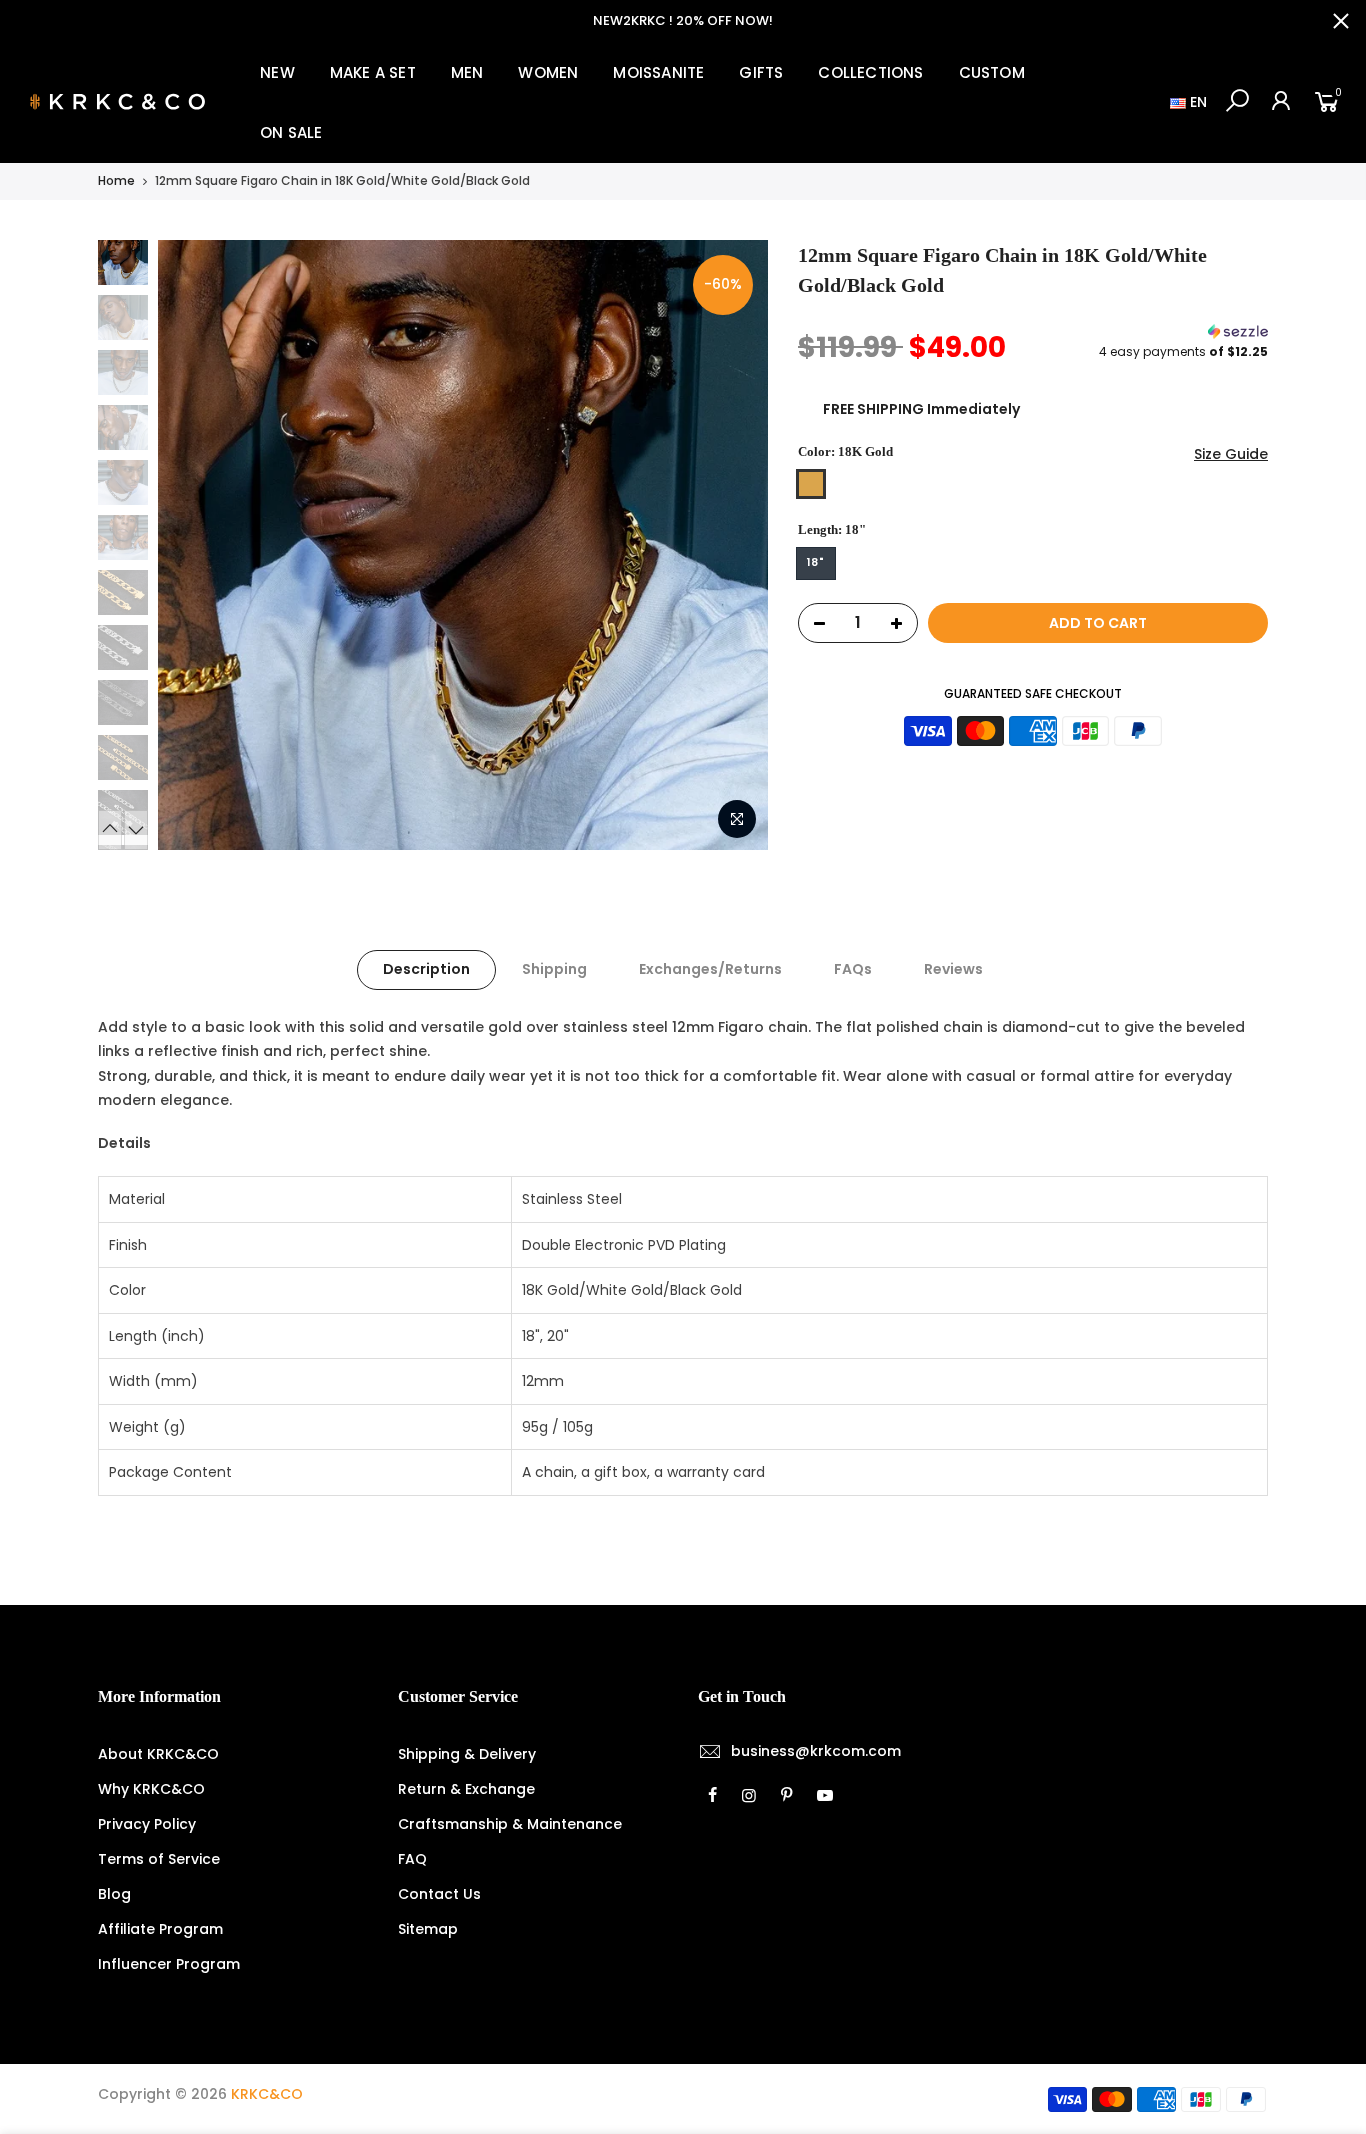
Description (426, 969)
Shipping (554, 969)
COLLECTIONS (870, 72)
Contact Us (439, 1894)
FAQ (412, 1859)
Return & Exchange (466, 1789)
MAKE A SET (373, 72)
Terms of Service (159, 1859)
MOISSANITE (658, 72)
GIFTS (761, 72)
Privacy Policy (147, 1824)
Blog (114, 1894)
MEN (467, 72)
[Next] (733, 545)
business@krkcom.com (816, 1751)
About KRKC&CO (158, 1754)
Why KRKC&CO (151, 1789)
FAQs (853, 969)
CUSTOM (992, 72)
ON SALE (291, 132)
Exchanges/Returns (710, 969)
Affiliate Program (160, 1929)
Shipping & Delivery (467, 1754)
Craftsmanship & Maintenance (510, 1824)
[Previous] (193, 545)
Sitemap (428, 1929)
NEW (277, 72)
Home (116, 180)
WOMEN (548, 72)
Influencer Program (169, 1964)
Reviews (953, 969)
